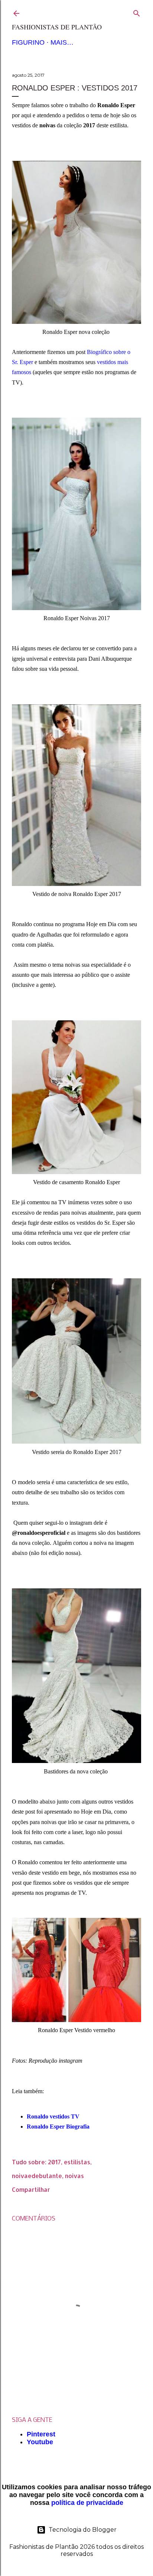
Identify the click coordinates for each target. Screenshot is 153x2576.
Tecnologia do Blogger (83, 2530)
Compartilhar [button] (31, 2189)
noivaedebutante (37, 2176)
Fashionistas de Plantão (57, 27)
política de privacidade (87, 2503)
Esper (26, 362)
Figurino (28, 42)
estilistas (77, 2162)
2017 (54, 2162)
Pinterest (41, 2434)
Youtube (40, 2442)
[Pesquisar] (137, 12)
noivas (74, 2176)
